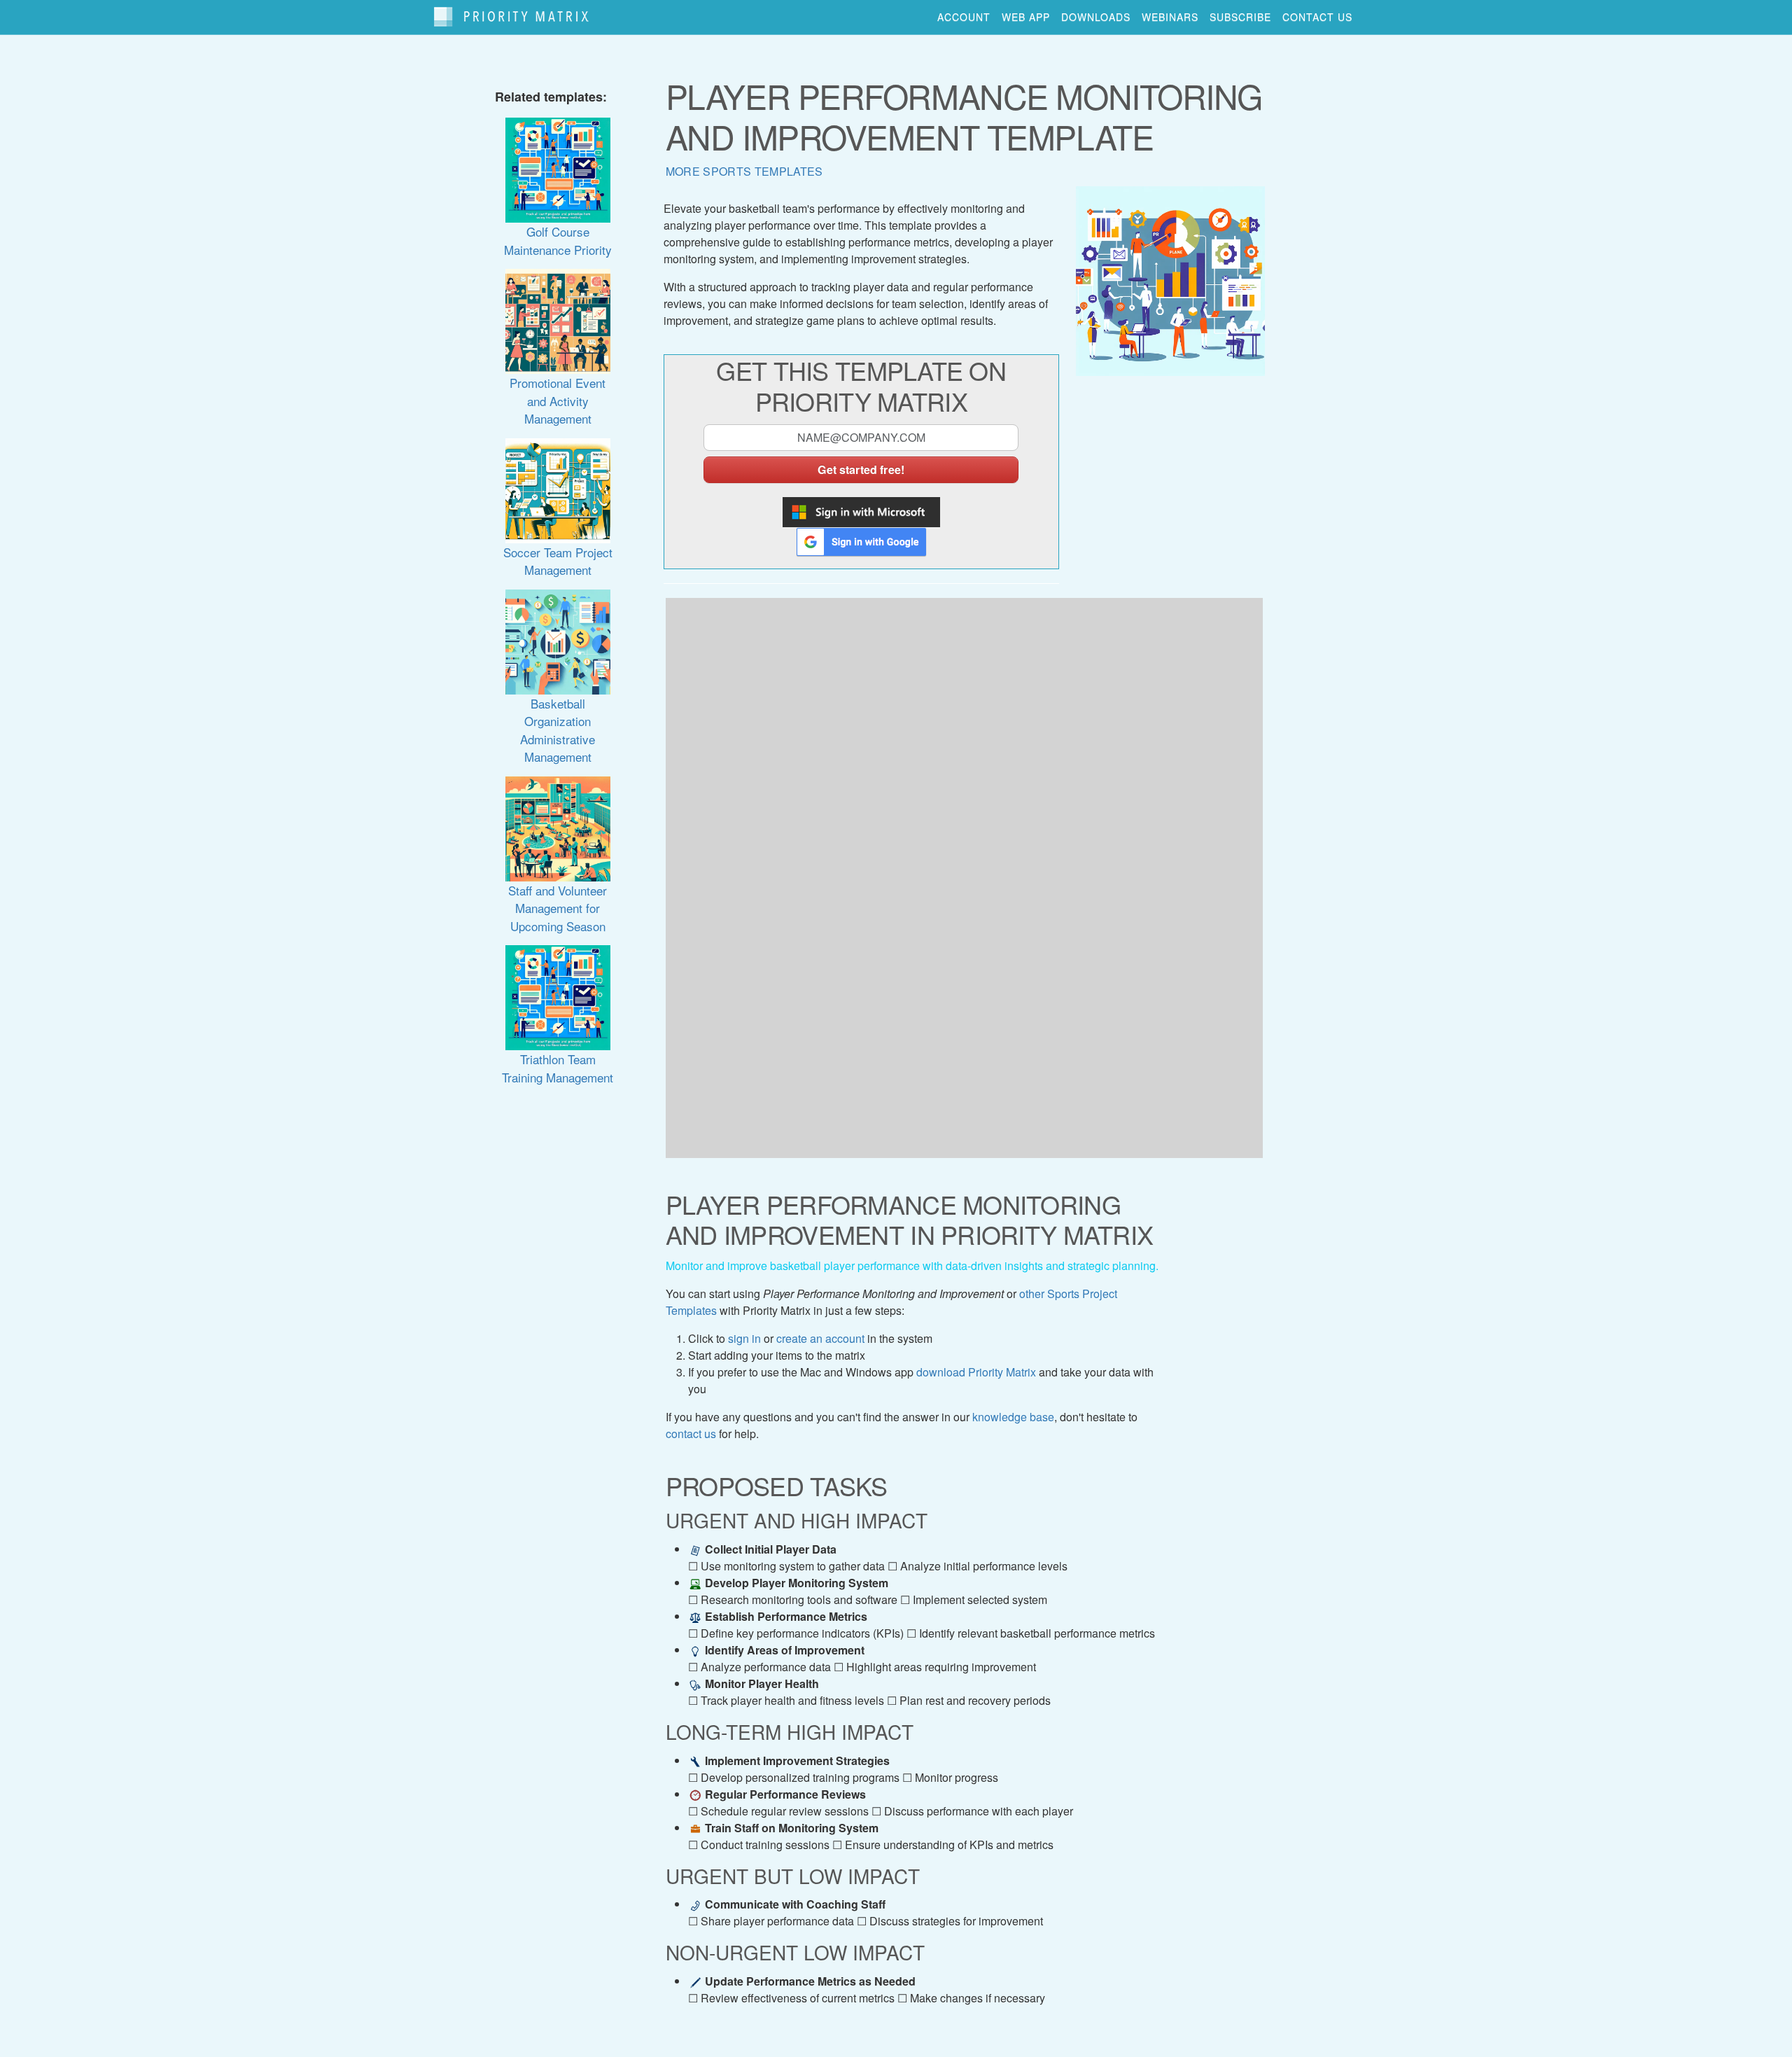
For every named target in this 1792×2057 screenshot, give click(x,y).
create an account (820, 1338)
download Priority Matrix (976, 1372)
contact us (1317, 17)
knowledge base (1013, 1417)
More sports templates (744, 171)
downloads (1096, 17)
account (964, 17)
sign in (744, 1338)
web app (1026, 17)
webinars (1170, 17)
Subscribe (1240, 17)
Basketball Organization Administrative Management (558, 730)
